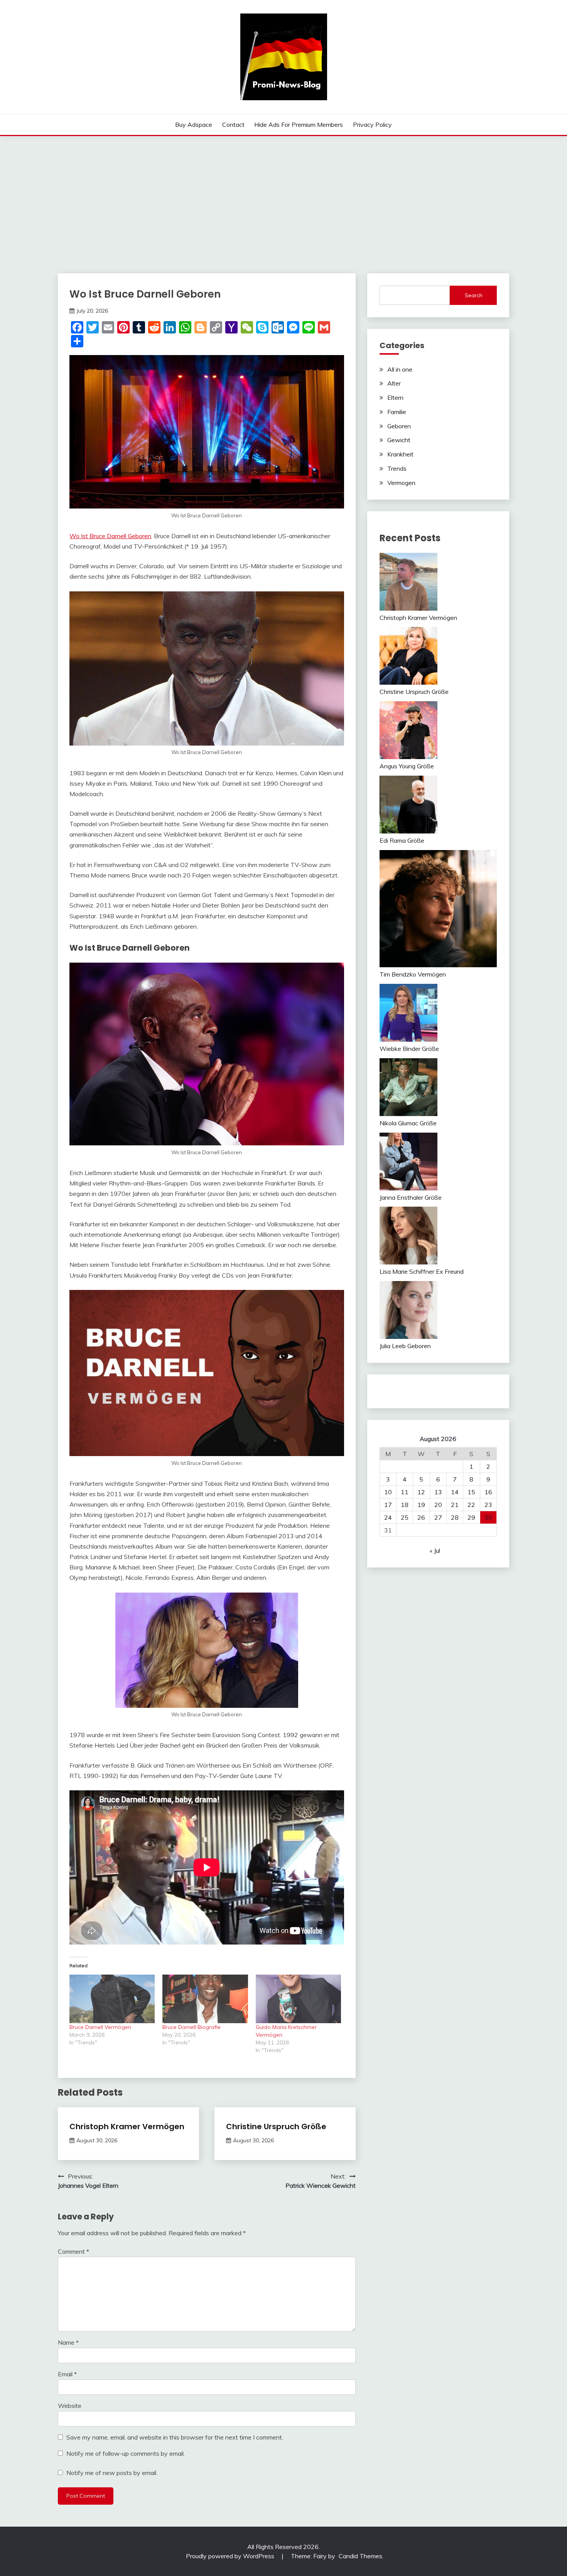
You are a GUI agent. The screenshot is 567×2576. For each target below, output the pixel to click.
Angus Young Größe (407, 766)
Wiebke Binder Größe (409, 1049)
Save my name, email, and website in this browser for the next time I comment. (175, 2437)
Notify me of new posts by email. (112, 2473)
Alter (394, 383)
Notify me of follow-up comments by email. (126, 2453)
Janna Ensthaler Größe (411, 1197)
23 (488, 1505)
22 (471, 1505)
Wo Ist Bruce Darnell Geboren (110, 536)
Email (67, 2374)
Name (68, 2342)
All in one (400, 369)
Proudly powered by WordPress (231, 2556)
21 (455, 1505)
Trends (397, 468)
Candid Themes (360, 2556)
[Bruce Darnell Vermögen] (112, 1999)
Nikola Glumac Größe (408, 1123)
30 (488, 1517)
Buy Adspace (194, 125)
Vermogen (401, 483)
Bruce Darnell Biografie (192, 2027)
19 (421, 1505)
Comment (73, 2251)
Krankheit (400, 454)
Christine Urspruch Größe (276, 2126)
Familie (397, 412)
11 (405, 1492)
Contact (233, 125)
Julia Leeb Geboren (405, 1346)
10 (388, 1492)
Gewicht (399, 440)
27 (438, 1517)
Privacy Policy (372, 125)
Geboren (399, 426)
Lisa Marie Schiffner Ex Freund (422, 1271)
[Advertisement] (283, 194)
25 (405, 1517)
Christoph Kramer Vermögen (127, 2126)
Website (70, 2406)
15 (471, 1492)
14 (455, 1492)
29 (471, 1517)
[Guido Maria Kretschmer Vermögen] (298, 1999)
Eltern (395, 397)
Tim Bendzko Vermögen (413, 974)
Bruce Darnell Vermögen (100, 2027)
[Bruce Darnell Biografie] (205, 1999)
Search (474, 295)
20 (438, 1505)
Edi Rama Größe (402, 840)
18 (405, 1505)
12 (421, 1492)
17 (388, 1505)
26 (421, 1517)
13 (438, 1492)
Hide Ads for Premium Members (299, 125)
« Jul (435, 1551)
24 (388, 1517)
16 (488, 1492)
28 (455, 1517)
